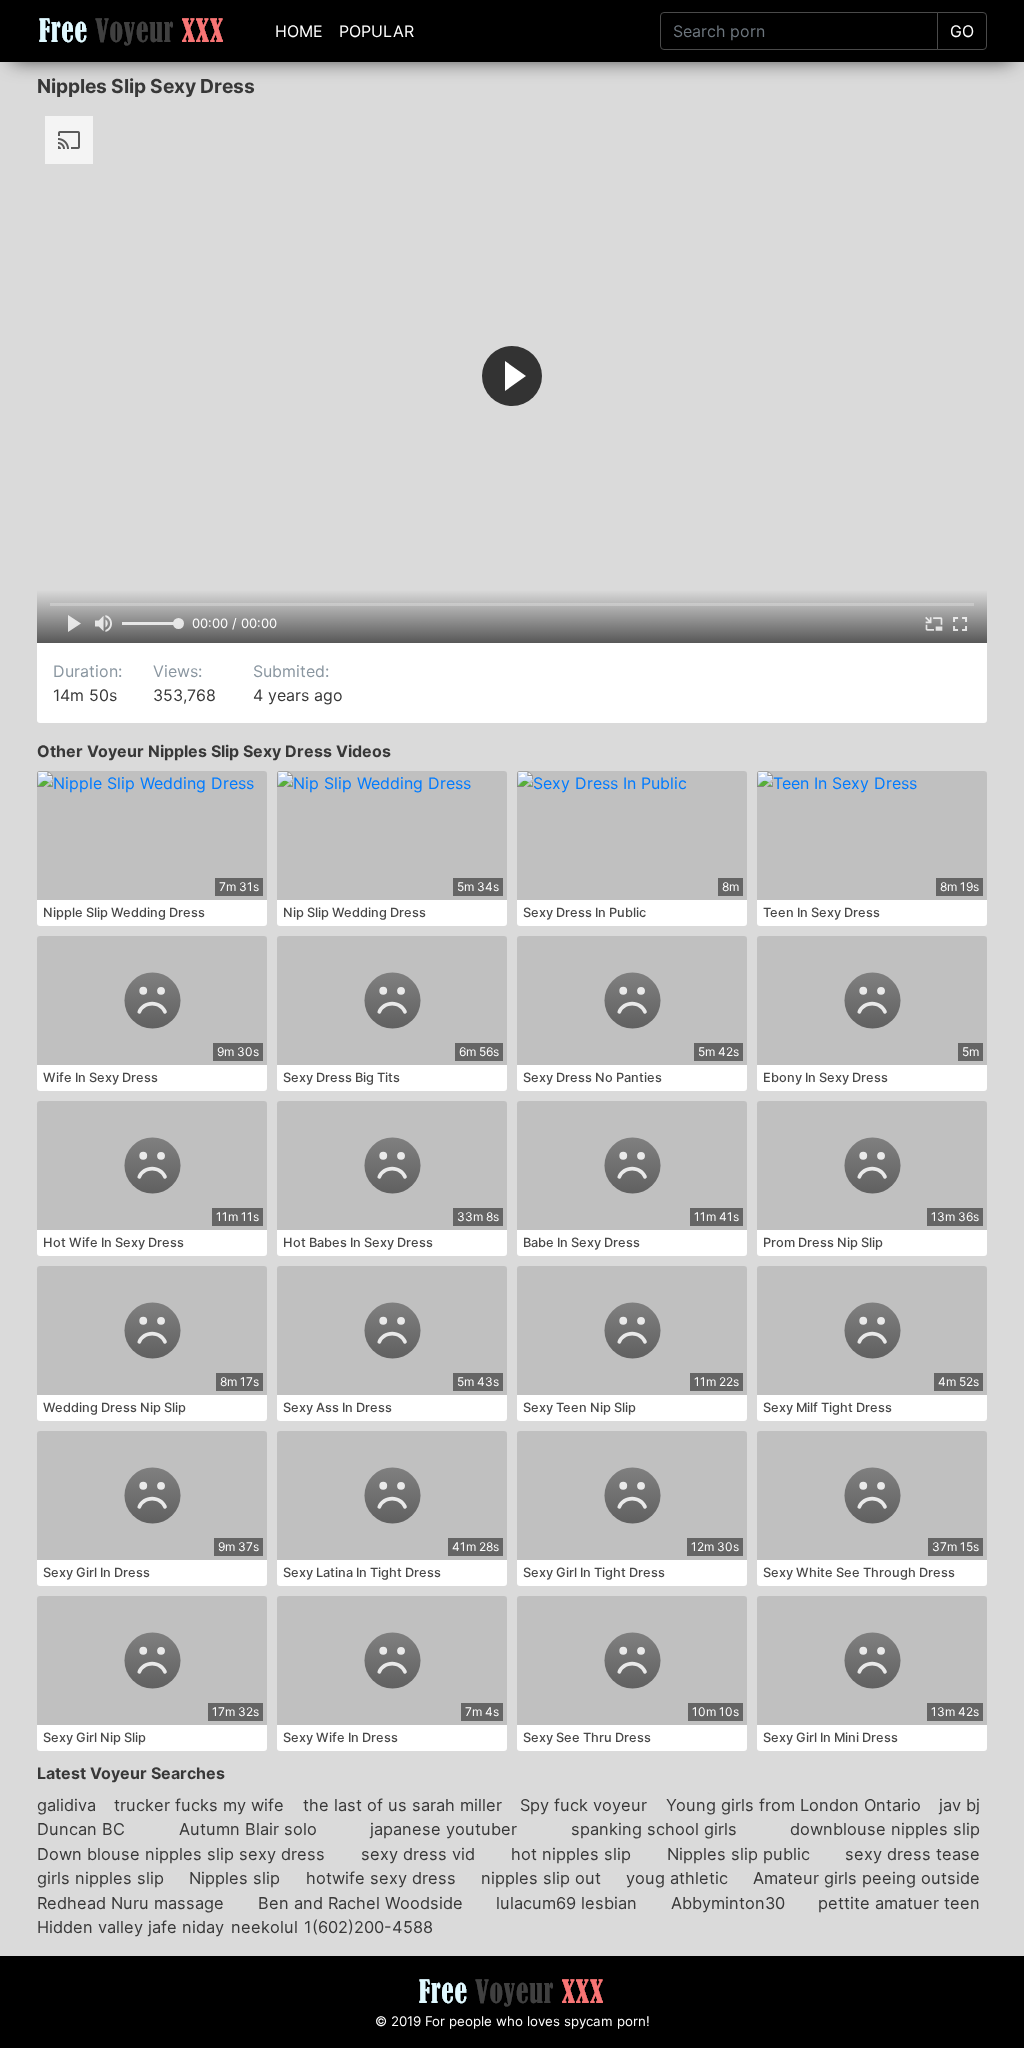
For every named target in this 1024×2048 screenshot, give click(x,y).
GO (962, 31)
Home (299, 31)
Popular (376, 31)
